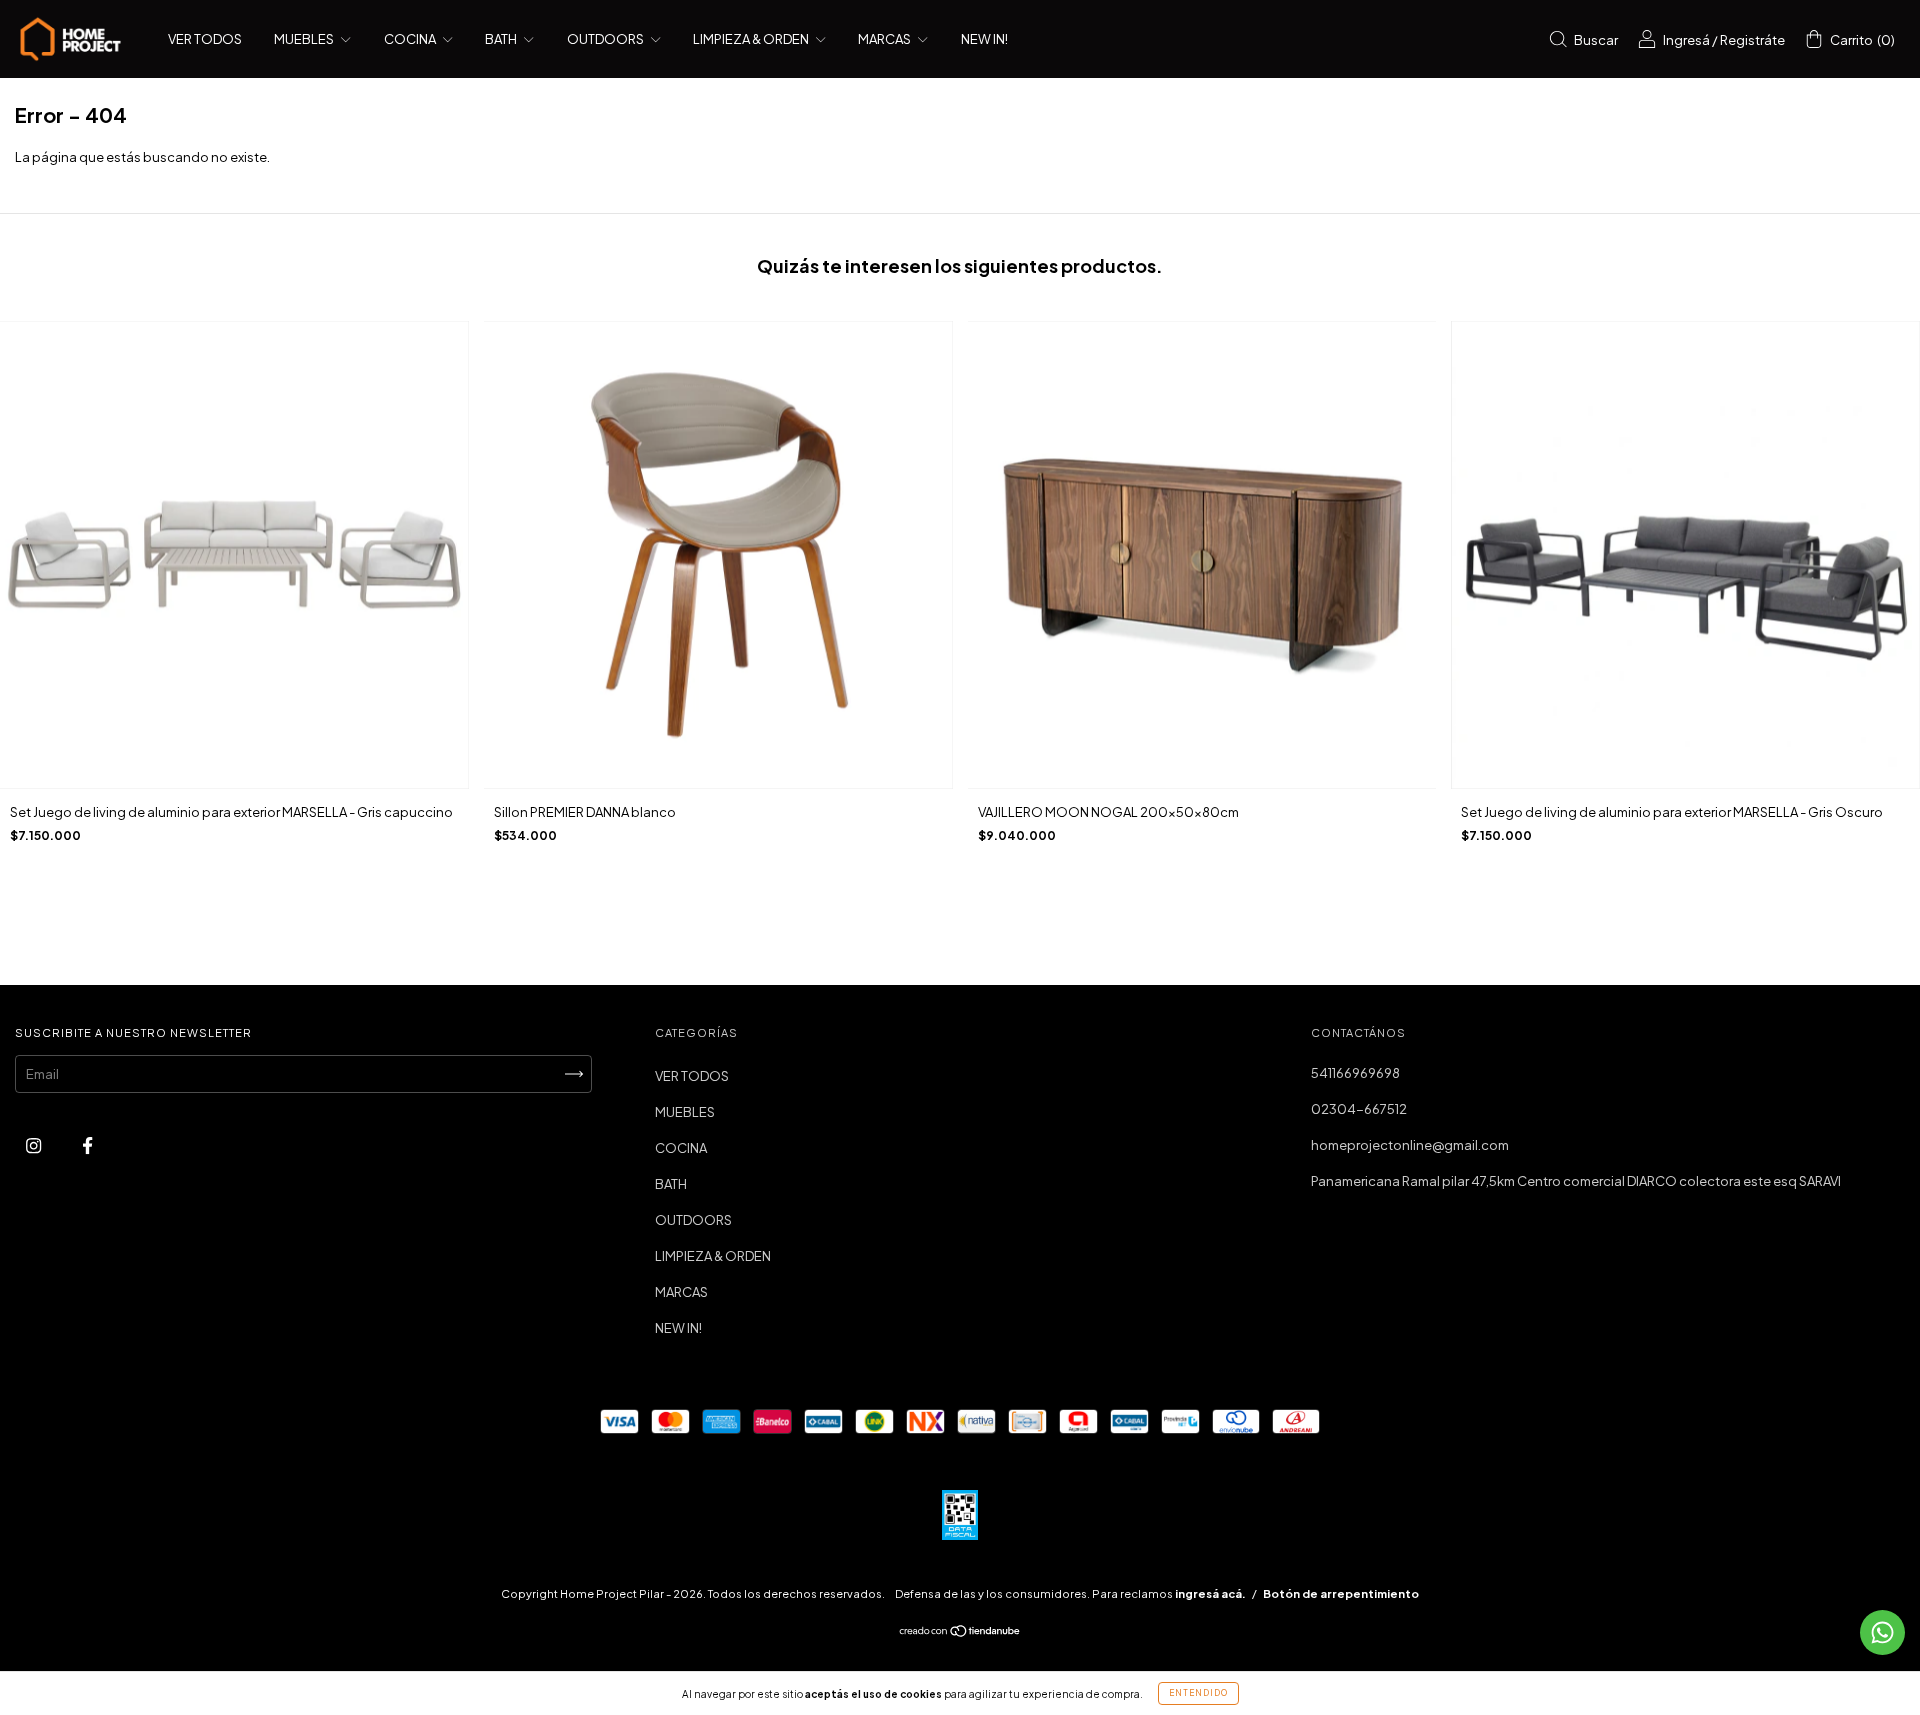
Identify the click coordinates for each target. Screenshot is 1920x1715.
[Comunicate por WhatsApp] (1882, 1632)
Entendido (1198, 1693)
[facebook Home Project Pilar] (87, 1146)
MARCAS (885, 39)
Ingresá (1686, 40)
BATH (502, 39)
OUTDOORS (606, 39)
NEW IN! (984, 39)
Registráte (1752, 40)
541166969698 (1355, 1073)
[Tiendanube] (960, 1633)
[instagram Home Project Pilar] (34, 1146)
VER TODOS (205, 39)
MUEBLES (305, 39)
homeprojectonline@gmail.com (1410, 1145)
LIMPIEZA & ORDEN (752, 39)
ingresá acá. (1210, 1593)
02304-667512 (1359, 1109)
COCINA (411, 39)
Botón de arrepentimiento (1341, 1593)
